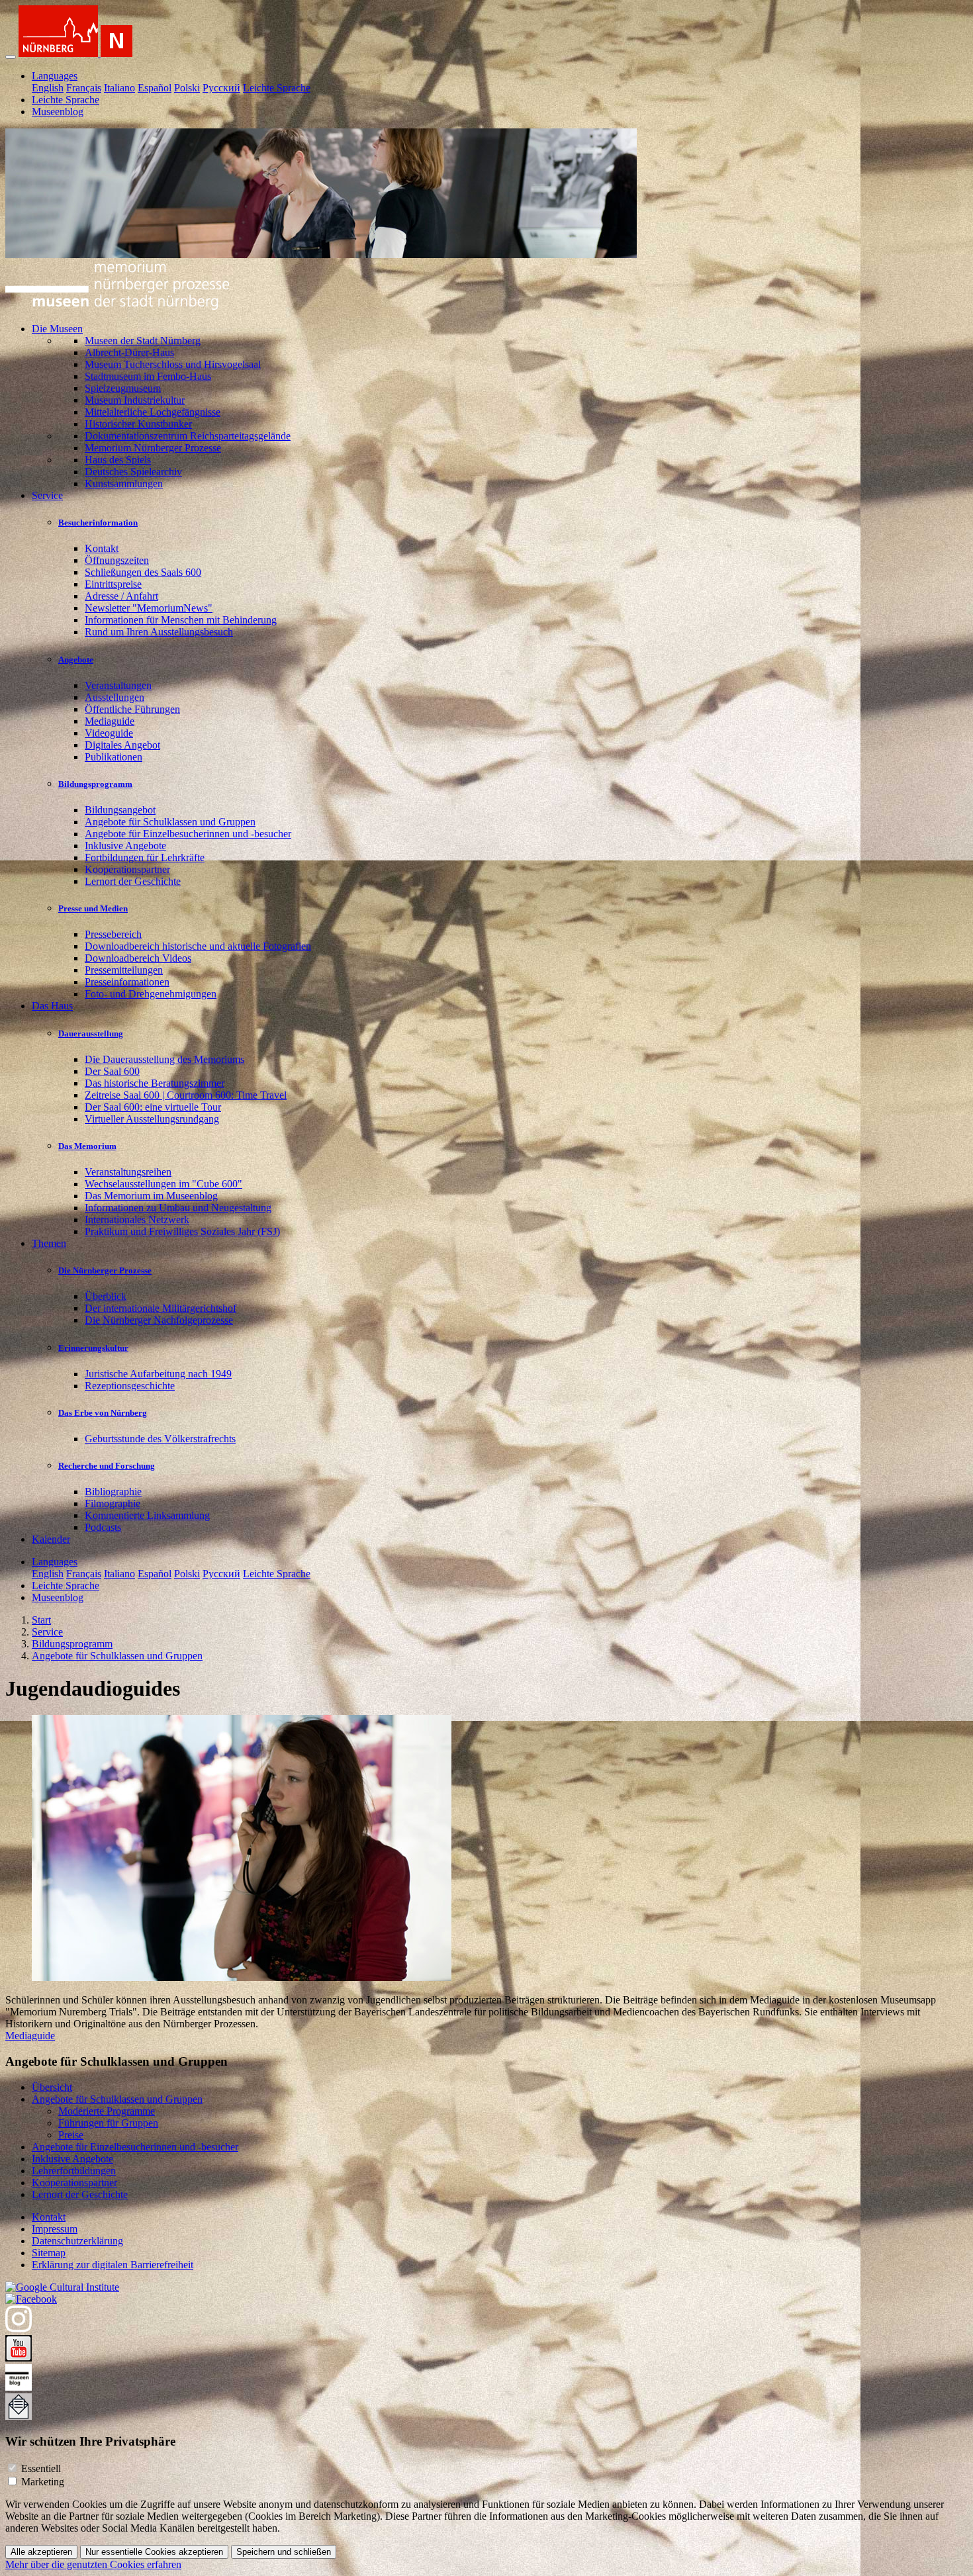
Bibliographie (113, 1492)
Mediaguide (110, 721)
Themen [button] (49, 1243)
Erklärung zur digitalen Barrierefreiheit (113, 2265)
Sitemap (49, 2253)
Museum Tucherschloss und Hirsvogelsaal (173, 364)
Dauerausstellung (91, 1034)
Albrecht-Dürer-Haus (129, 352)
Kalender (51, 1539)
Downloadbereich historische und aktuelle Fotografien (198, 946)
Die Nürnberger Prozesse (105, 1270)
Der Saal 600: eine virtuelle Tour (153, 1107)
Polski (187, 88)
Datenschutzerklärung (77, 2241)
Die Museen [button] (57, 329)
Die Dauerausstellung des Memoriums (164, 1059)
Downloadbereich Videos (138, 958)
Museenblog (58, 112)
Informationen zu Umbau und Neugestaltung (178, 1208)
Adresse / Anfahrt (121, 596)
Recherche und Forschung (107, 1466)
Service (47, 1632)
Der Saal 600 (112, 1071)
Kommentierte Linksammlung (147, 1515)
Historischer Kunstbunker (138, 424)
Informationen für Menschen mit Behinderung (181, 620)
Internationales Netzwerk (137, 1219)
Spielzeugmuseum (123, 388)
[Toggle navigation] (11, 57)
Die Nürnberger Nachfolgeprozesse (159, 1320)
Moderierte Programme (107, 2111)
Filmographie (113, 1503)
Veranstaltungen (118, 685)
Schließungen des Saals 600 (143, 572)
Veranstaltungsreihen (128, 1172)
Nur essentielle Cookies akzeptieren (154, 2552)
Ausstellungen (115, 697)
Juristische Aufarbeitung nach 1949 (158, 1374)
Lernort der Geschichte (133, 881)
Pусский (221, 88)
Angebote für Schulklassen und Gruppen (170, 822)
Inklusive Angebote (125, 846)
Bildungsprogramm (95, 784)
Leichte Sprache (277, 88)
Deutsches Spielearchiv (133, 472)
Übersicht (52, 2087)
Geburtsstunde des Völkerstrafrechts (160, 1439)
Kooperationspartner (127, 869)
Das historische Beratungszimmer (155, 1083)
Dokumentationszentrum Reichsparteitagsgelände (188, 436)
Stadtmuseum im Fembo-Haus (148, 376)
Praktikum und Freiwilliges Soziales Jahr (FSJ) (182, 1231)
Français (84, 88)
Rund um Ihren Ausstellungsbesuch (159, 632)
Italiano (119, 88)
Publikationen (114, 757)
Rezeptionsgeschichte (130, 1386)
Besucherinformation (98, 523)
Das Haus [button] (52, 1006)
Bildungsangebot (120, 810)
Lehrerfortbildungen (74, 2171)
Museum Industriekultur (135, 400)
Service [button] (47, 495)
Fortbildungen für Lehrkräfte (145, 857)
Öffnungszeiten (117, 560)
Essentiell (41, 2468)
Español (155, 88)
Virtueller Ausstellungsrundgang (152, 1119)
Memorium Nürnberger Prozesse (153, 448)
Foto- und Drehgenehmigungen (151, 994)
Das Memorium (87, 1146)
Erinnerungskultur (93, 1348)
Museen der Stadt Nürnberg (143, 341)
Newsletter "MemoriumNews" (149, 608)
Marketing (43, 2482)
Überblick (106, 1296)
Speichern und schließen (284, 2552)
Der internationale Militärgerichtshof (161, 1308)
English (48, 88)
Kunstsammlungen (124, 483)
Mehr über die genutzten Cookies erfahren (93, 2564)
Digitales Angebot (122, 745)
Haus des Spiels (118, 460)
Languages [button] (55, 76)
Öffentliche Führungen (132, 709)
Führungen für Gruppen (108, 2123)
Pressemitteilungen (124, 970)
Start (41, 1620)
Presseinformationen (127, 982)
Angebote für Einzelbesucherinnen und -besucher (188, 834)
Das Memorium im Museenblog (151, 1196)
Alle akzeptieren (41, 2552)
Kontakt (102, 548)
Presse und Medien (93, 908)
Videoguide (109, 733)
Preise (71, 2135)
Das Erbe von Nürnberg (103, 1413)
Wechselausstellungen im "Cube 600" (163, 1184)
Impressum (55, 2229)
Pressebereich (113, 934)
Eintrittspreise (113, 584)
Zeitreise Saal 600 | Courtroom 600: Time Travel (186, 1095)
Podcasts (103, 1527)
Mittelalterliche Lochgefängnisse (153, 412)
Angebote (76, 660)
